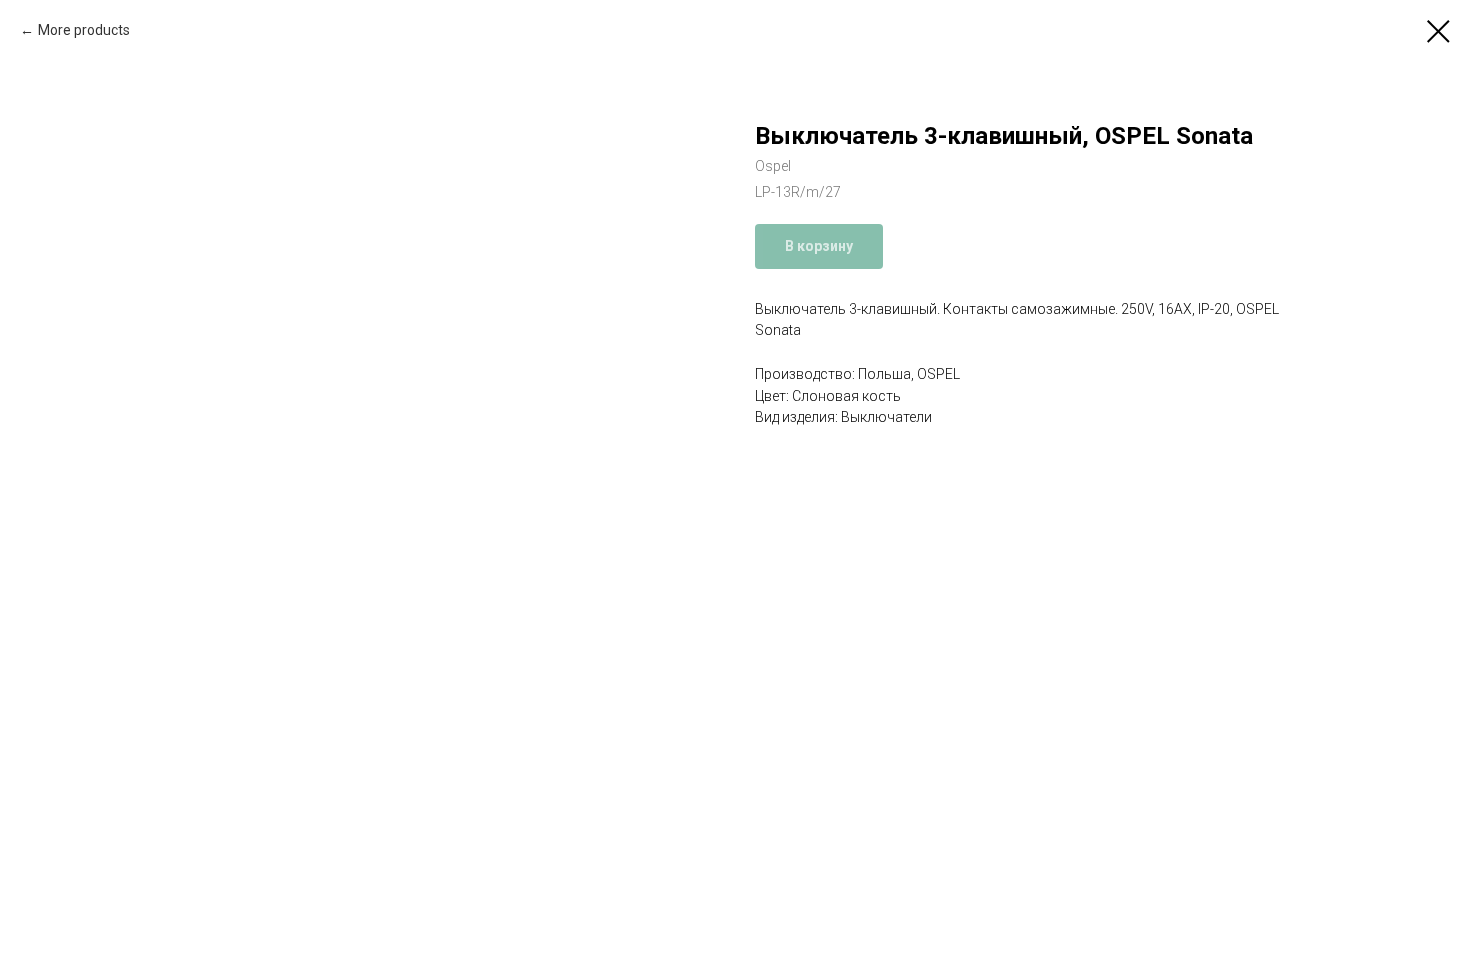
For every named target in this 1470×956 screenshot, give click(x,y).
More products (84, 30)
